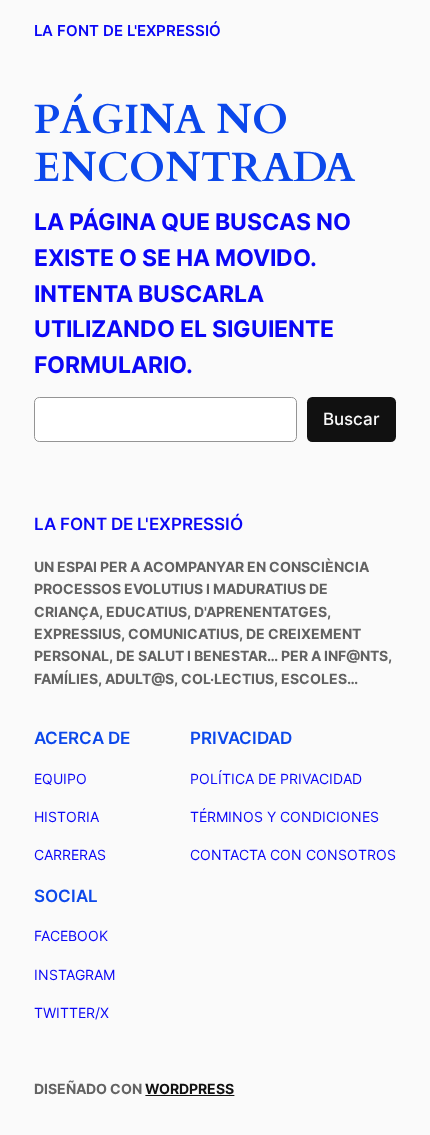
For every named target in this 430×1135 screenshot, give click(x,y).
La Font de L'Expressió (127, 31)
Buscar (351, 419)
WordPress (189, 1088)
